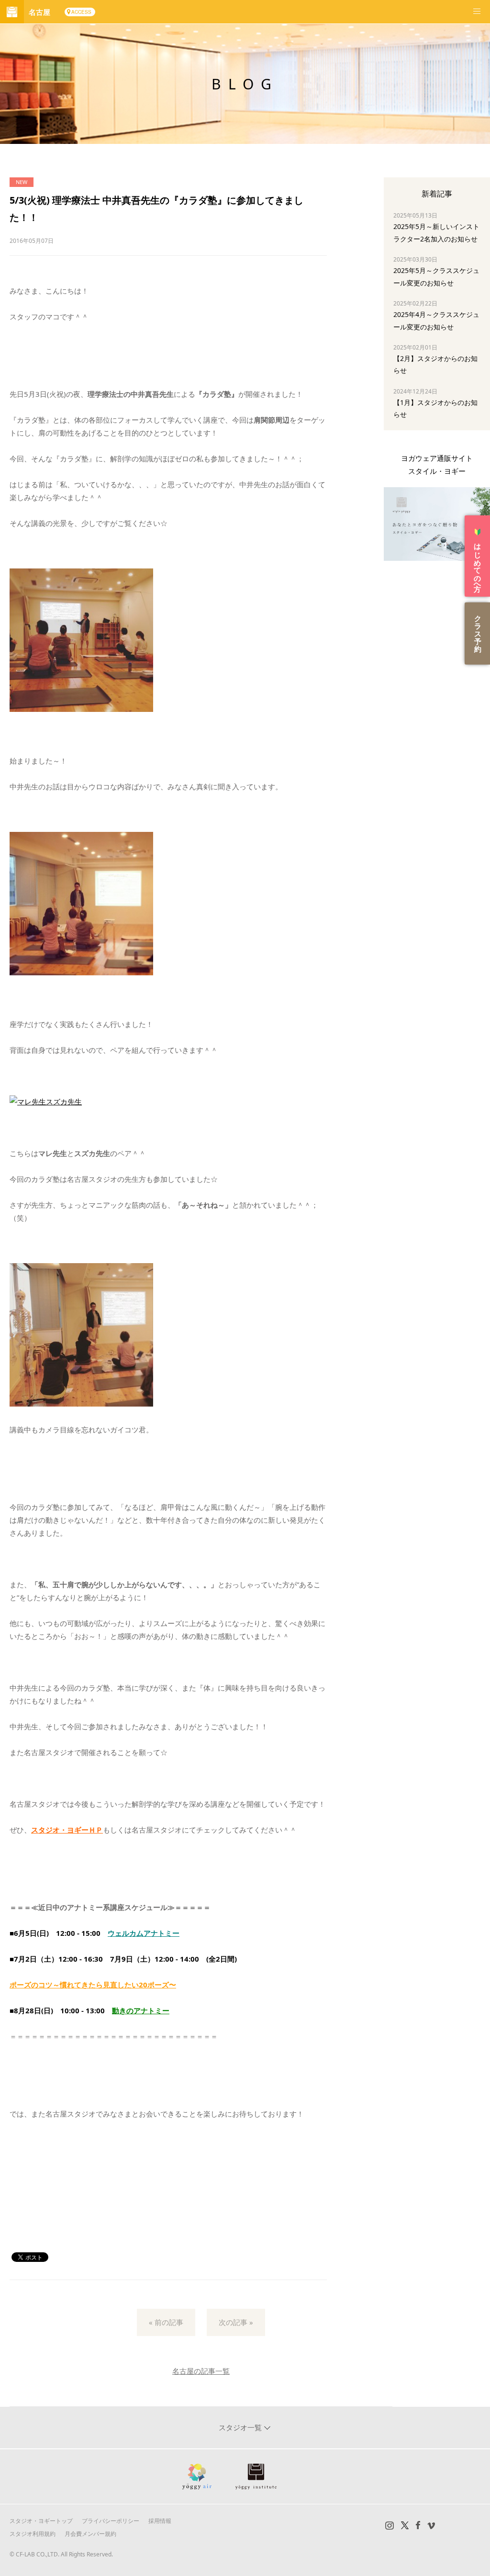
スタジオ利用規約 (33, 2534)
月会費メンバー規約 (90, 2534)
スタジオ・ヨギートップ (41, 2521)
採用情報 (160, 2521)
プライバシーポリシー (111, 2521)
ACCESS (81, 12)
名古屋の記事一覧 (201, 2371)
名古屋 (39, 12)
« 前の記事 (166, 2322)
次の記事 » (236, 2322)
